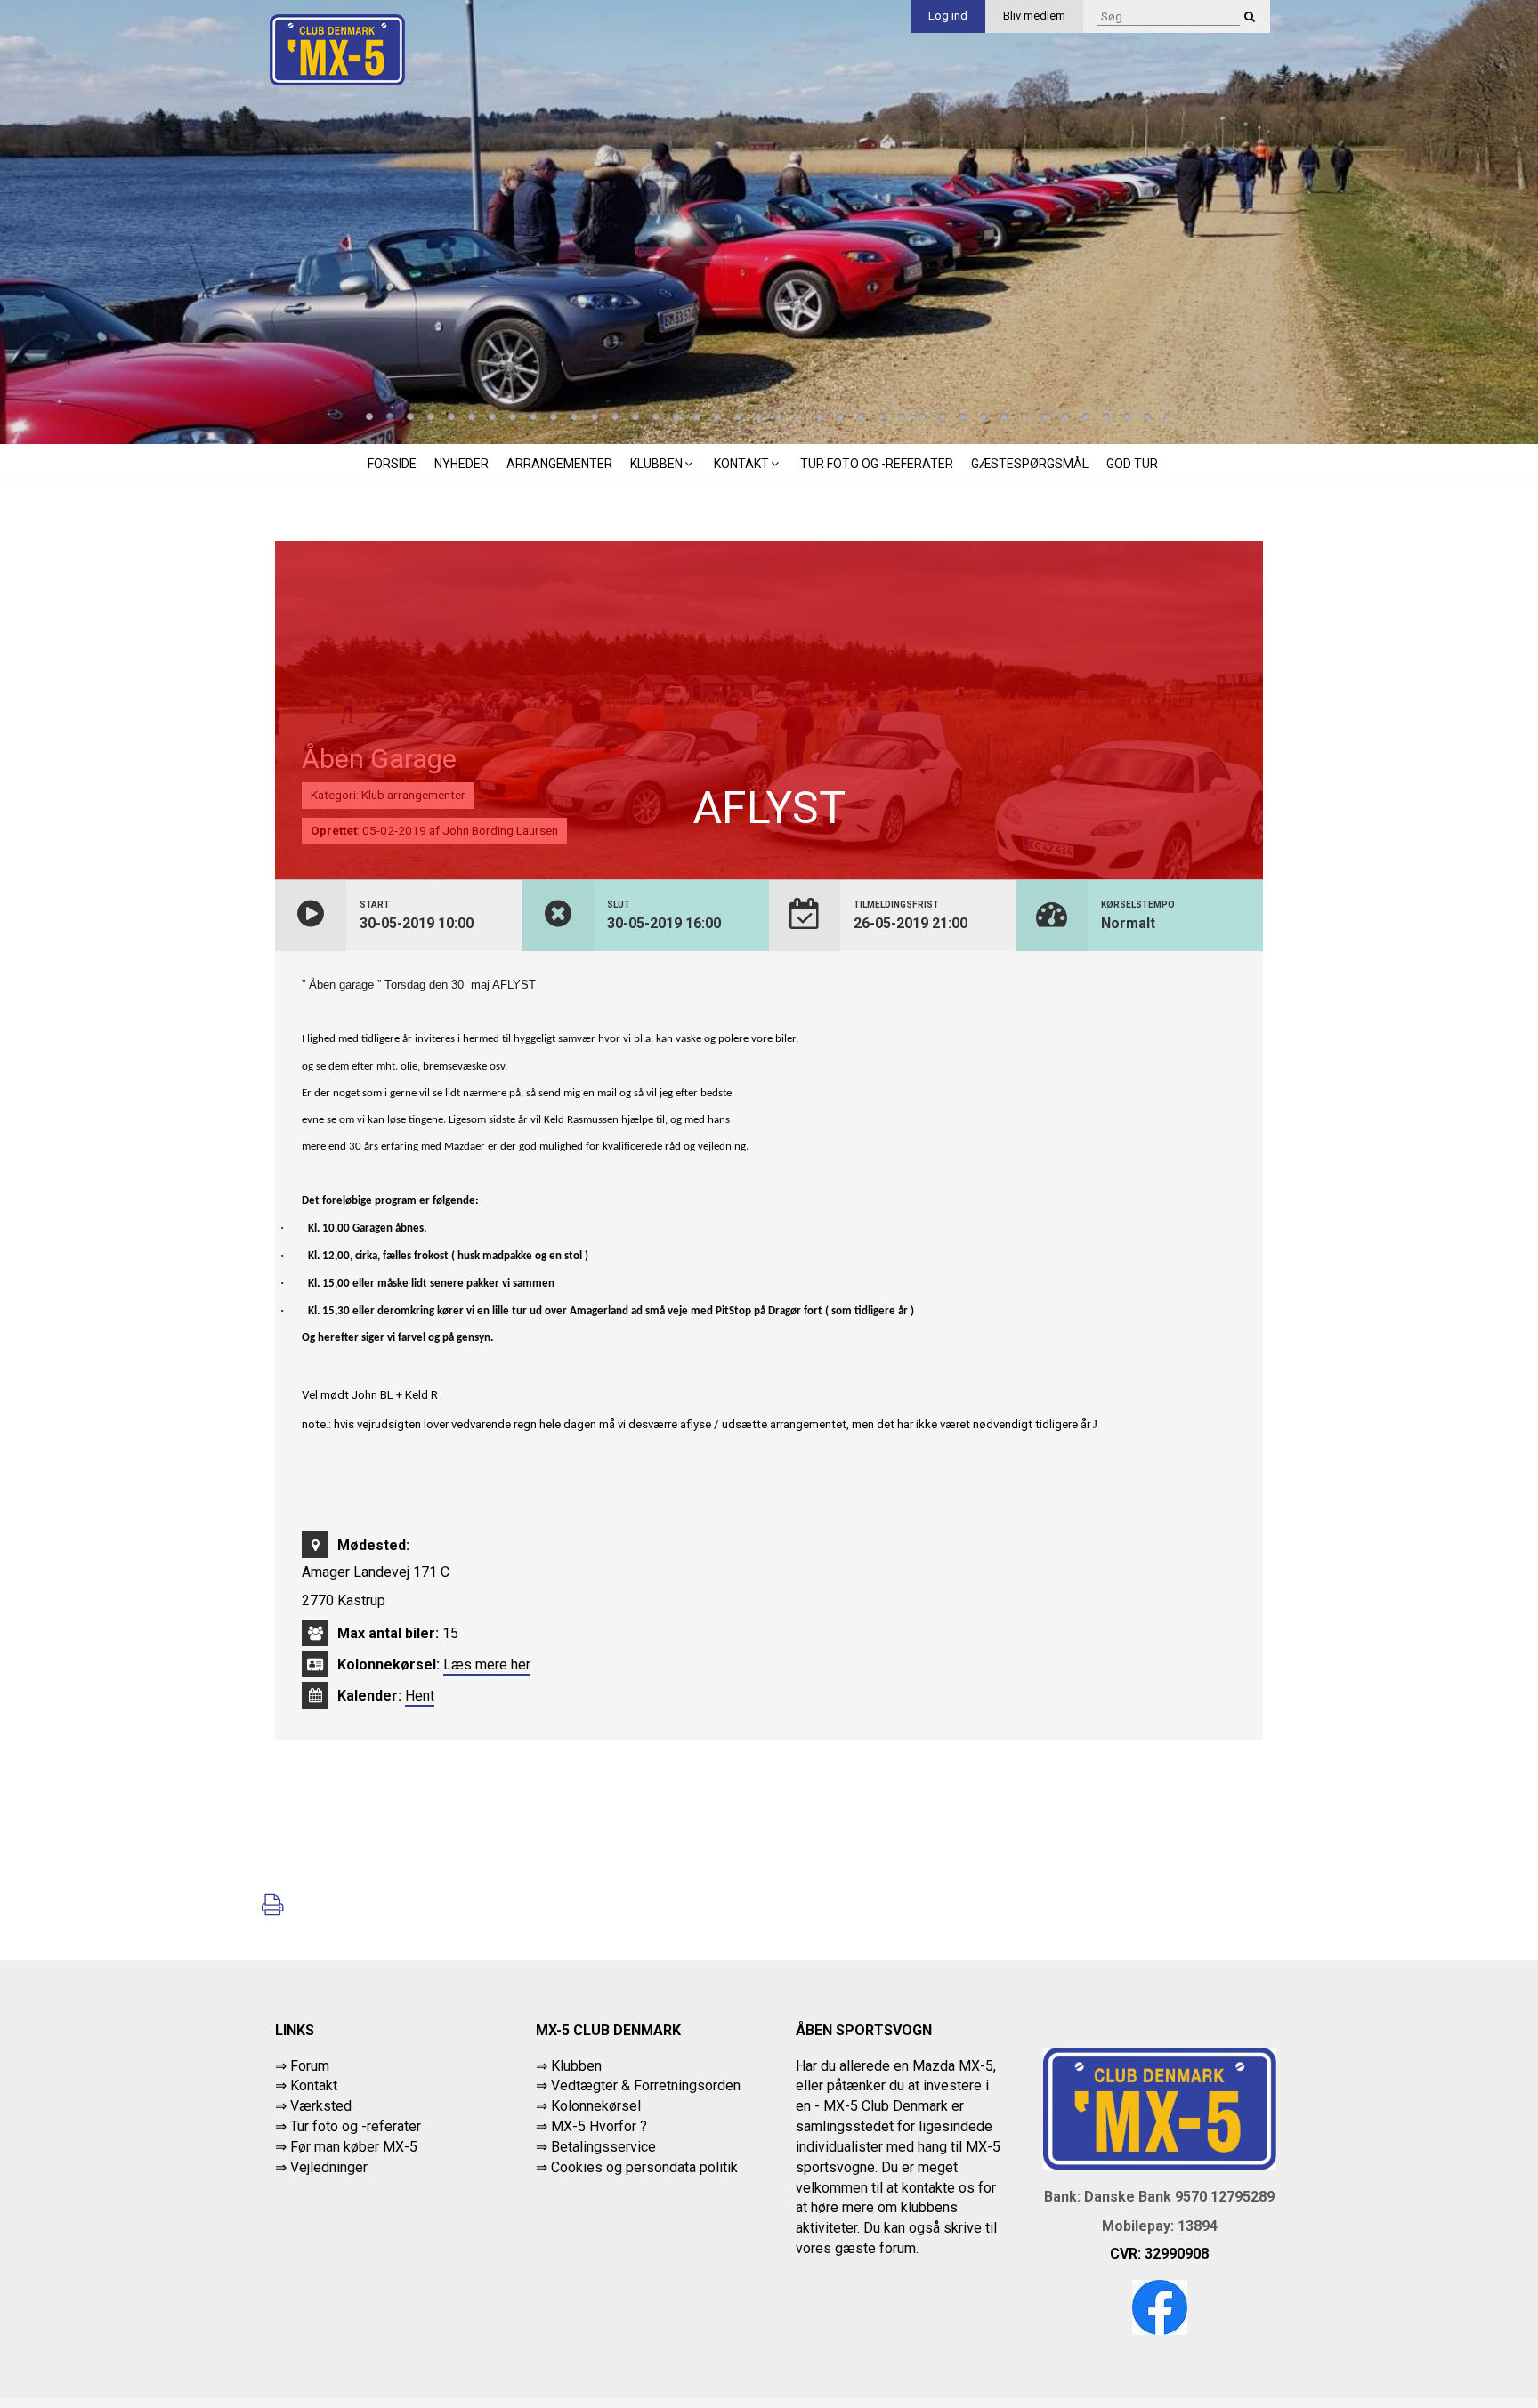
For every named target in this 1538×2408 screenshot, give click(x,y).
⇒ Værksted (313, 2106)
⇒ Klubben (569, 2066)
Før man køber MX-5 (354, 2147)
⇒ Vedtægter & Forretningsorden (638, 2085)
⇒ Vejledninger (321, 2167)
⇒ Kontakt (306, 2085)
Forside (392, 464)
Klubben (656, 464)
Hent (420, 1696)
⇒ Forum (302, 2066)
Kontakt (741, 464)
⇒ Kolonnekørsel (588, 2106)
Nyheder (461, 464)
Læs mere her (487, 1665)
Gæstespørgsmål (1030, 464)
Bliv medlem (1034, 16)
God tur (1132, 464)
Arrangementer (559, 464)
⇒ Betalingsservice (596, 2147)
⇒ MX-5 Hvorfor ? (591, 2126)
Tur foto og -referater (877, 464)
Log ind (948, 16)
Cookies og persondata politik (644, 2167)
